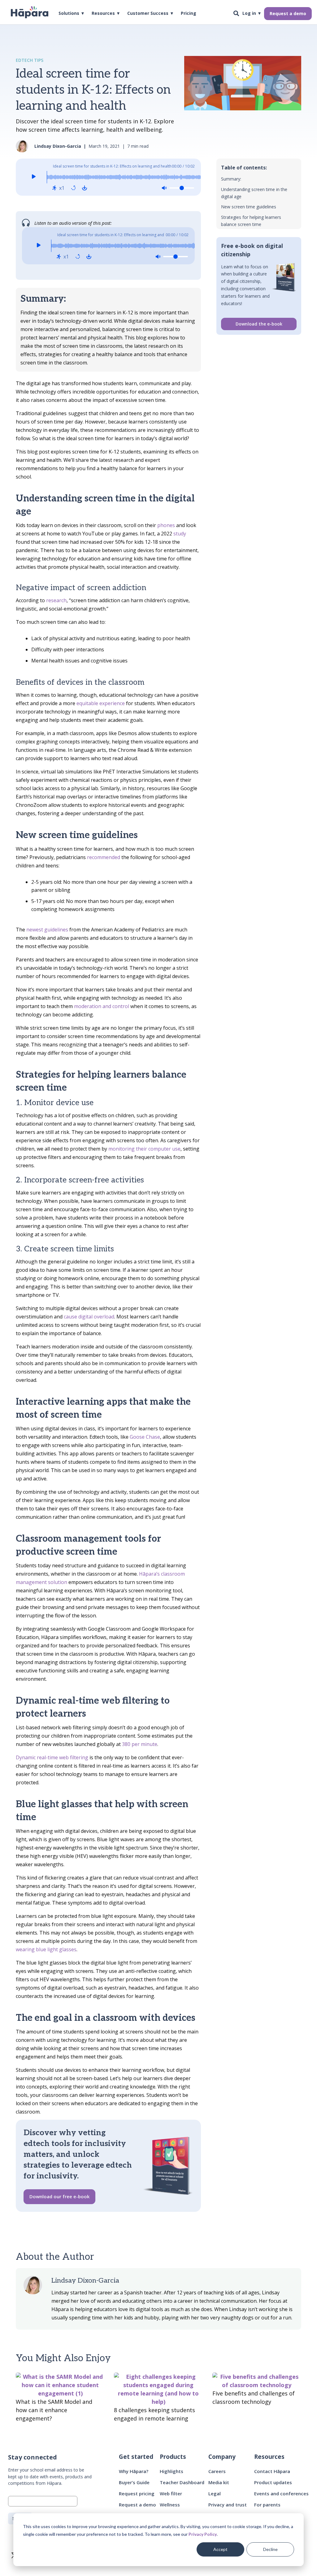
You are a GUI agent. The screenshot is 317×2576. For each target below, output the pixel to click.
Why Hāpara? (134, 2471)
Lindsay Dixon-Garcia (85, 2280)
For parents (267, 2505)
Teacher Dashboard (182, 2482)
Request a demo (288, 13)
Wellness (170, 2505)
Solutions (69, 14)
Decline (270, 2549)
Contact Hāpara (272, 2471)
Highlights (172, 2471)
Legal (215, 2493)
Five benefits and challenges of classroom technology (254, 2397)
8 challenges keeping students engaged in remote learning (154, 2414)
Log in (249, 14)
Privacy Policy (203, 2534)
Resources (103, 14)
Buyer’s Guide (134, 2482)
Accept (220, 2549)
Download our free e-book (59, 2196)
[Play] (34, 177)
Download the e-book (259, 324)
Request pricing (137, 2493)
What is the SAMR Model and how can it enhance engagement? (54, 2410)
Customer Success (148, 14)
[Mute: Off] (164, 188)
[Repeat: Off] (73, 188)
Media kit (219, 2482)
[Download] (85, 188)
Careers (217, 2471)
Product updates (273, 2482)
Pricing (189, 14)
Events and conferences (281, 2493)
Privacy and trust (228, 2505)
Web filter (171, 2493)
